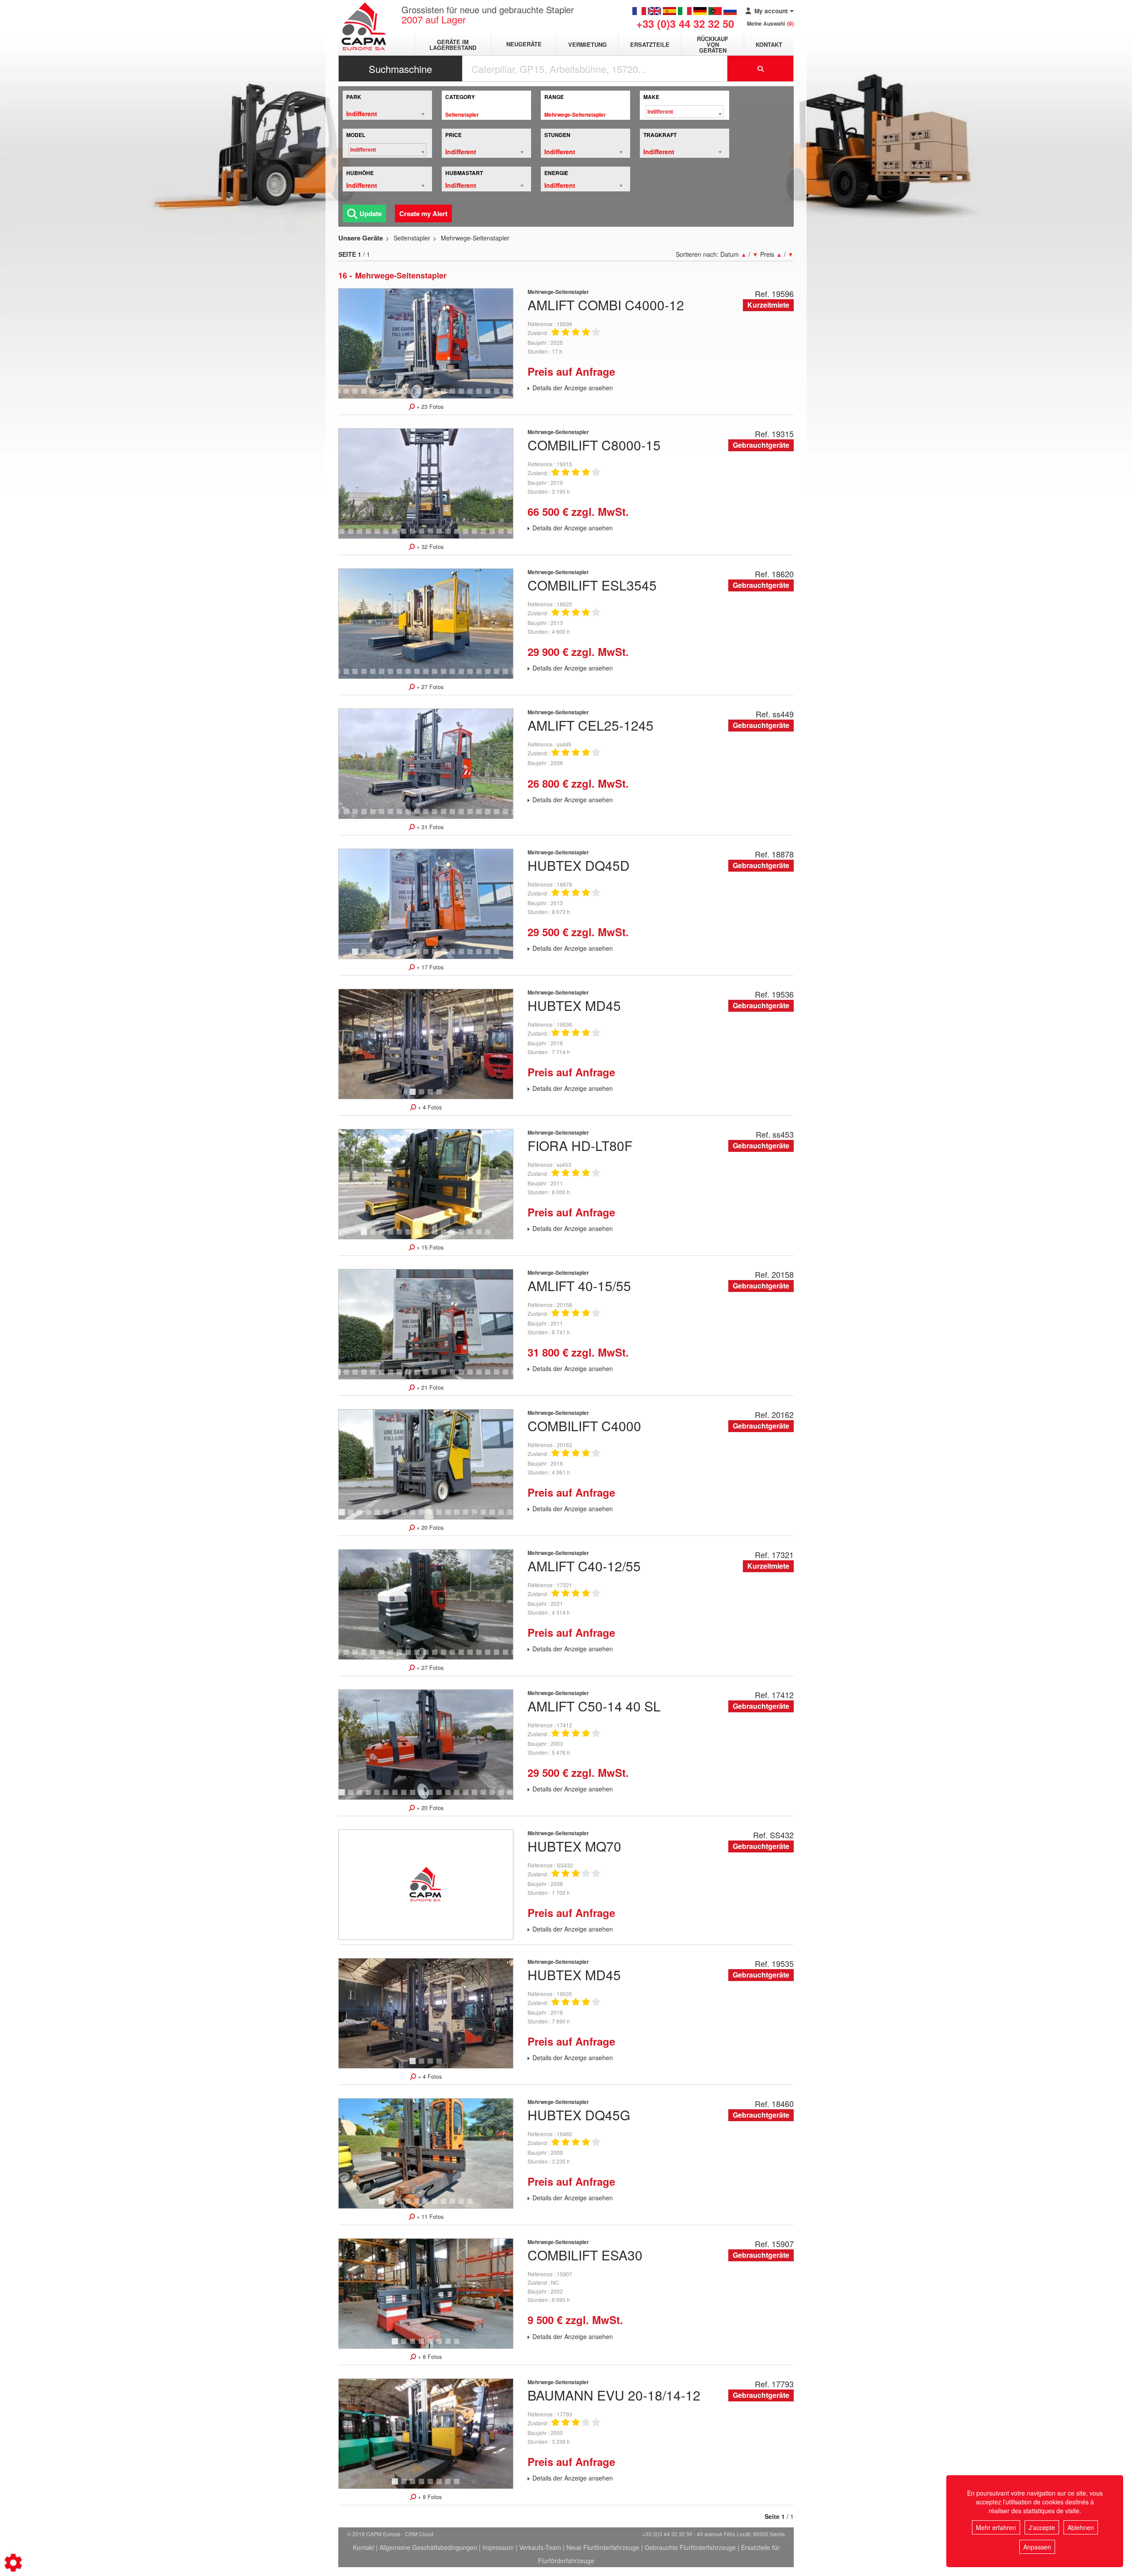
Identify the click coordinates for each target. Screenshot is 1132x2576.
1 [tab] (356, 956)
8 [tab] (392, 395)
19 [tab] (491, 395)
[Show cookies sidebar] (13, 2563)
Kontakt (769, 44)
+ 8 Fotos (429, 2357)
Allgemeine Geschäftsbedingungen (428, 2547)
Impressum (498, 2547)
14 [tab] (447, 395)
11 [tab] (420, 395)
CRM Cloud (419, 2534)
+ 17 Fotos (429, 967)
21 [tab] (509, 395)
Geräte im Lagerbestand (453, 45)
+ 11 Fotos (429, 2217)
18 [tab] (482, 395)
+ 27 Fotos (429, 687)
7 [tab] (383, 395)
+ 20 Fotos (429, 1528)
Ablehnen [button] (1081, 2527)
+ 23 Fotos (429, 407)
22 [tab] (478, 535)
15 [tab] (455, 395)
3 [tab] (348, 395)
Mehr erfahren (996, 2527)
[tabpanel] (426, 343)
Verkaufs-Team (540, 2547)
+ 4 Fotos (429, 1107)
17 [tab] (473, 395)
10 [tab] (411, 395)
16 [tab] (464, 395)
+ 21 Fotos (429, 1387)
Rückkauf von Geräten (713, 44)
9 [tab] (401, 395)
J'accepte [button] (1042, 2527)
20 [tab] (500, 395)
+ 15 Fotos (429, 1247)
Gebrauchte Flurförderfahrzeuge (690, 2547)
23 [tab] (486, 535)
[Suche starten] (761, 69)
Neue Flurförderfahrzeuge (603, 2547)
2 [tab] (339, 395)
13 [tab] (438, 395)
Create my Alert (423, 213)
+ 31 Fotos (429, 827)
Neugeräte (524, 44)
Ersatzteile (650, 44)
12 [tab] (429, 395)
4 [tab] (356, 395)
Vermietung (587, 44)
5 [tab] (365, 395)
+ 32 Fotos (429, 547)
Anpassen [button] (1037, 2547)
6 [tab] (374, 395)
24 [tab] (495, 535)
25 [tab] (504, 535)
